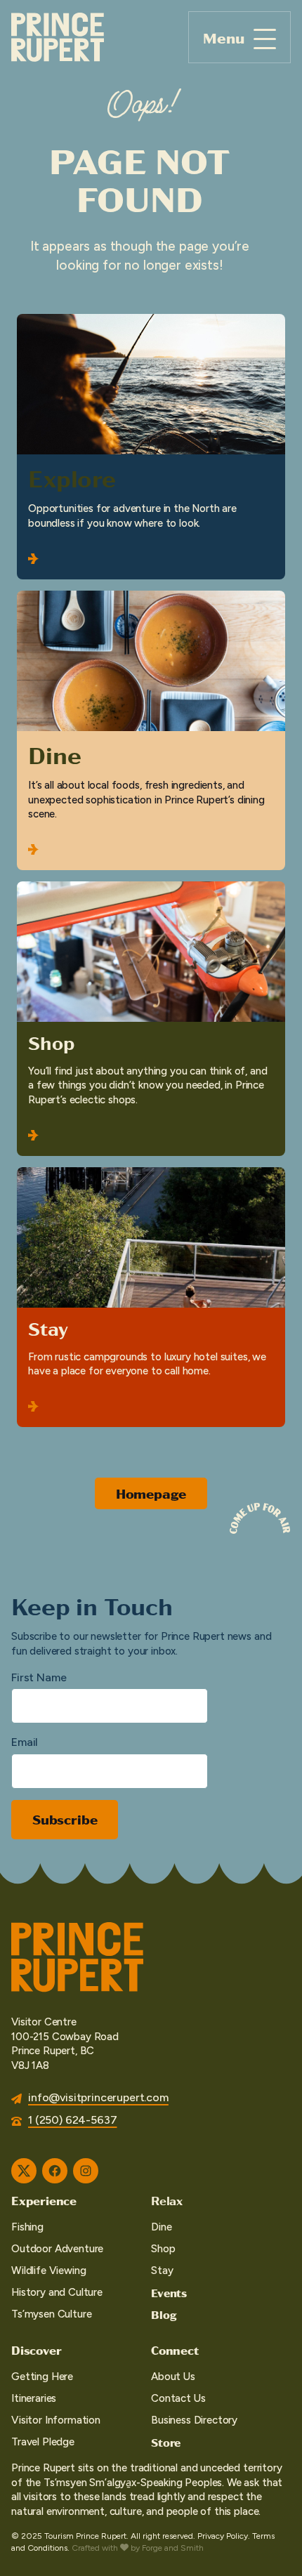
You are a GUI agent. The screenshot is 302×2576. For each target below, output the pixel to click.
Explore (72, 478)
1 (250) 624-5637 (72, 2120)
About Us (173, 2377)
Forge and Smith (173, 2548)
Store (166, 2442)
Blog (164, 2314)
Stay (48, 1328)
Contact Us (178, 2398)
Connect (175, 2350)
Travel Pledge (43, 2442)
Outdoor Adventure (57, 2249)
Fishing (27, 2227)
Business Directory (194, 2420)
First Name (39, 1677)
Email (25, 1742)
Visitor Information (56, 2420)
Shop (51, 1042)
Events (169, 2293)
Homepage (151, 1493)
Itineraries (34, 2398)
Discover (36, 2350)
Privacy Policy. (224, 2536)
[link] (151, 447)
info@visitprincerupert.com (98, 2097)
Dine (54, 754)
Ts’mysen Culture (51, 2314)
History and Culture (57, 2292)
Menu (224, 38)
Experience (44, 2200)
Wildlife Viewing (48, 2271)
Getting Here (42, 2377)
